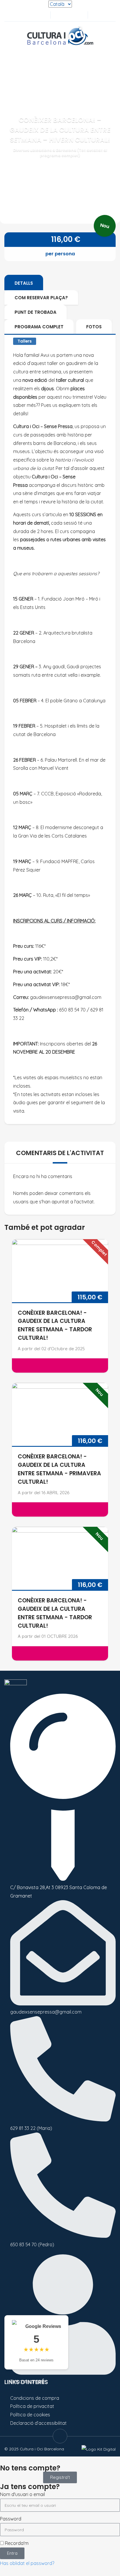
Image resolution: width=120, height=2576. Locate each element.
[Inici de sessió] (68, 15)
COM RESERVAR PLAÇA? (41, 298)
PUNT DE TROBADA (36, 312)
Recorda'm (16, 2543)
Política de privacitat (32, 2406)
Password (11, 2519)
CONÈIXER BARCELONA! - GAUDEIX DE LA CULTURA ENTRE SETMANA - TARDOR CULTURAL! (55, 1325)
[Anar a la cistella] (78, 15)
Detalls (24, 283)
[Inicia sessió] (59, 15)
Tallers (25, 341)
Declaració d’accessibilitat (38, 2423)
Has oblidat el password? (27, 2563)
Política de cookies (30, 2415)
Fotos (94, 327)
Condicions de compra (35, 2398)
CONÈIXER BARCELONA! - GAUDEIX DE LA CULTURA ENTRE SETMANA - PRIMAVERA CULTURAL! (59, 1469)
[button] (95, 15)
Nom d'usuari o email (22, 2494)
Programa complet (39, 327)
